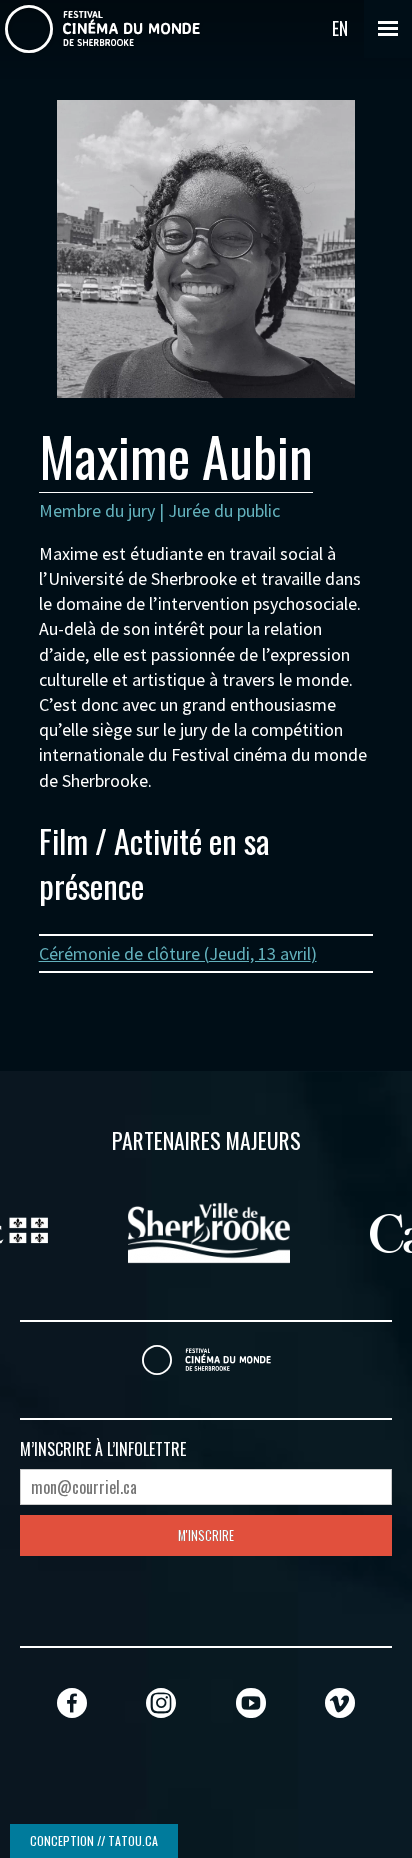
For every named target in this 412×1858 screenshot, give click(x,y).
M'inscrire (206, 1535)
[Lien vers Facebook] (72, 1702)
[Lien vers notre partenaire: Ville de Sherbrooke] (206, 1230)
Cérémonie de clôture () (178, 953)
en (340, 28)
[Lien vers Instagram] (161, 1702)
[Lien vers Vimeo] (340, 1702)
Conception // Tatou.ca (94, 1840)
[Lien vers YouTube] (251, 1702)
